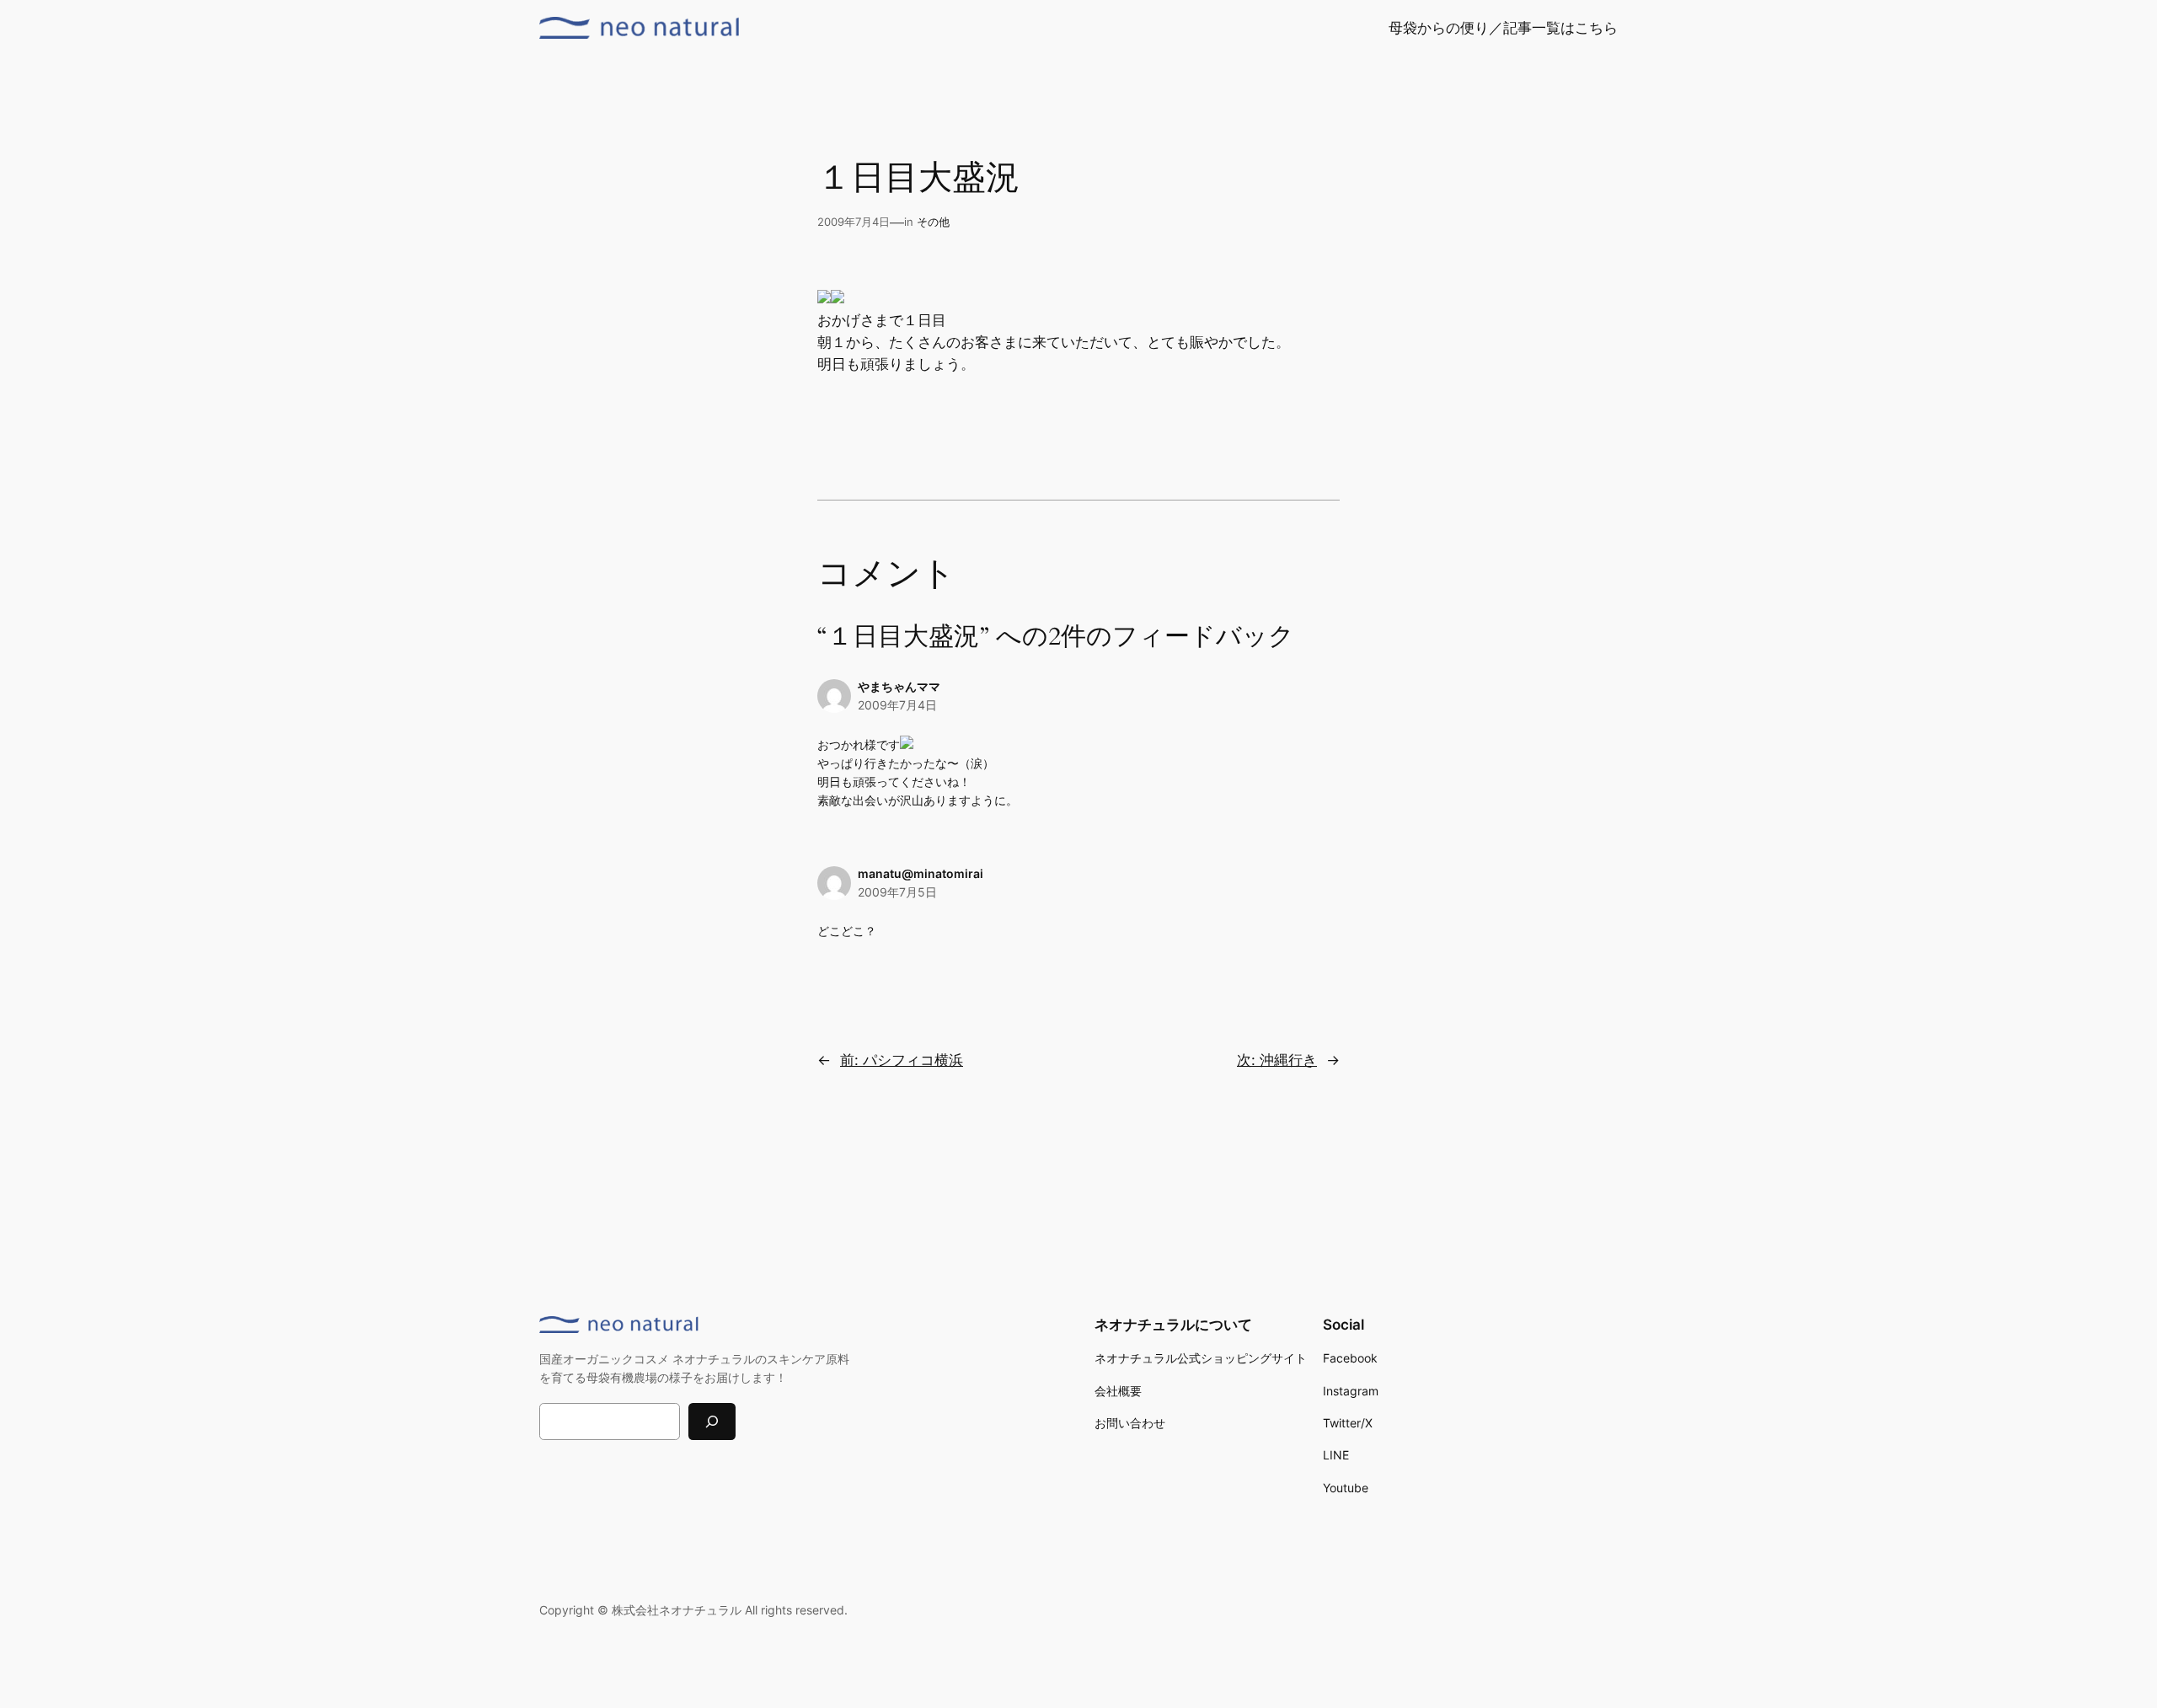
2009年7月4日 (897, 705)
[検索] (712, 1421)
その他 (933, 222)
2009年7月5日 (897, 892)
